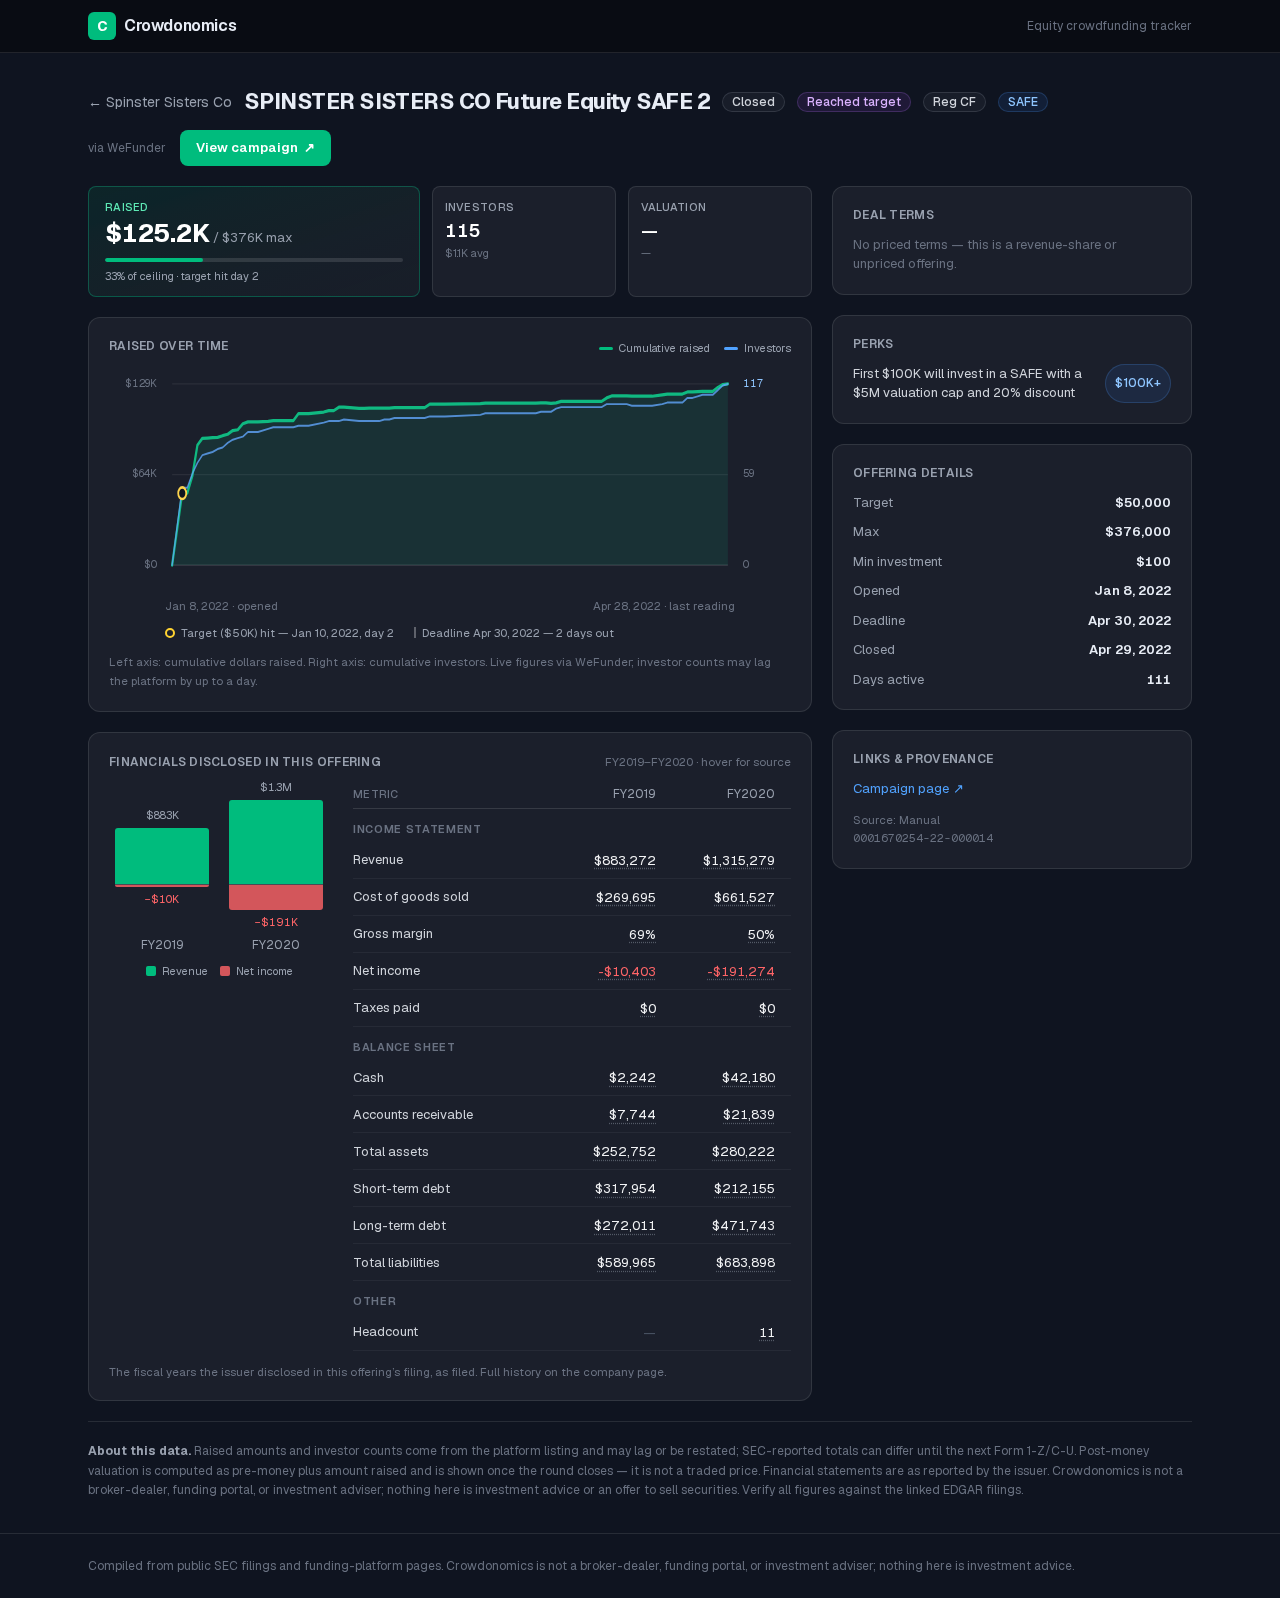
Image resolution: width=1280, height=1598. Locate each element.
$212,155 (744, 1188)
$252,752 (624, 1151)
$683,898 (745, 1262)
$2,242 (632, 1077)
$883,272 (625, 860)
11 (767, 1332)
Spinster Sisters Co (160, 102)
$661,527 (744, 897)
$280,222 (743, 1151)
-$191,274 (741, 971)
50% (761, 934)
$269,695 (626, 897)
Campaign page (908, 788)
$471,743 (743, 1225)
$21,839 (749, 1114)
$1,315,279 (739, 860)
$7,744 (632, 1114)
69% (642, 934)
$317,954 (625, 1188)
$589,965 (626, 1262)
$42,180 (748, 1077)
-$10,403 (627, 971)
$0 (648, 1008)
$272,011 (625, 1225)
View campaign (255, 147)
